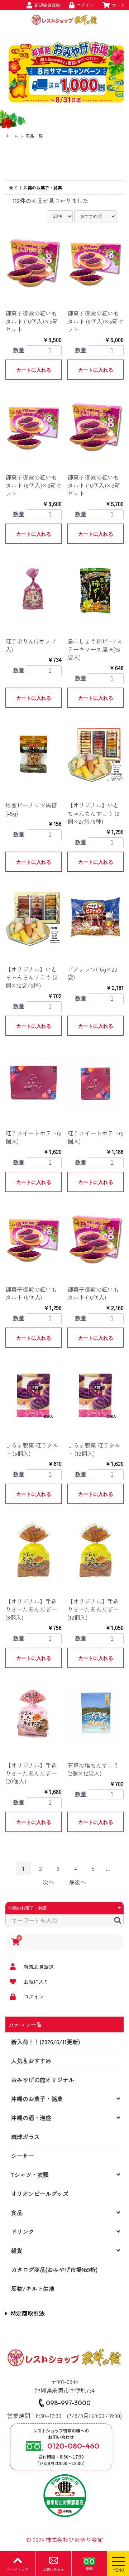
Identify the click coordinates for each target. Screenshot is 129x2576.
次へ (48, 1882)
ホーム (12, 136)
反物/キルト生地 (33, 2288)
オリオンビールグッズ (40, 2194)
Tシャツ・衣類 (30, 2175)
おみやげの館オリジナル (43, 2080)
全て (13, 187)
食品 (17, 2213)
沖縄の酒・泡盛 (31, 2118)
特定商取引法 (28, 2313)
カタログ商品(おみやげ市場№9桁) (54, 2269)
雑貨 (17, 2250)
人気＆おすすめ (31, 2061)
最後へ (77, 1882)
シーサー (23, 2156)
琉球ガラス (25, 2137)
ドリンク (23, 2231)
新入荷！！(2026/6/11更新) (46, 2042)
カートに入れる (34, 370)
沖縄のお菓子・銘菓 (37, 2099)
